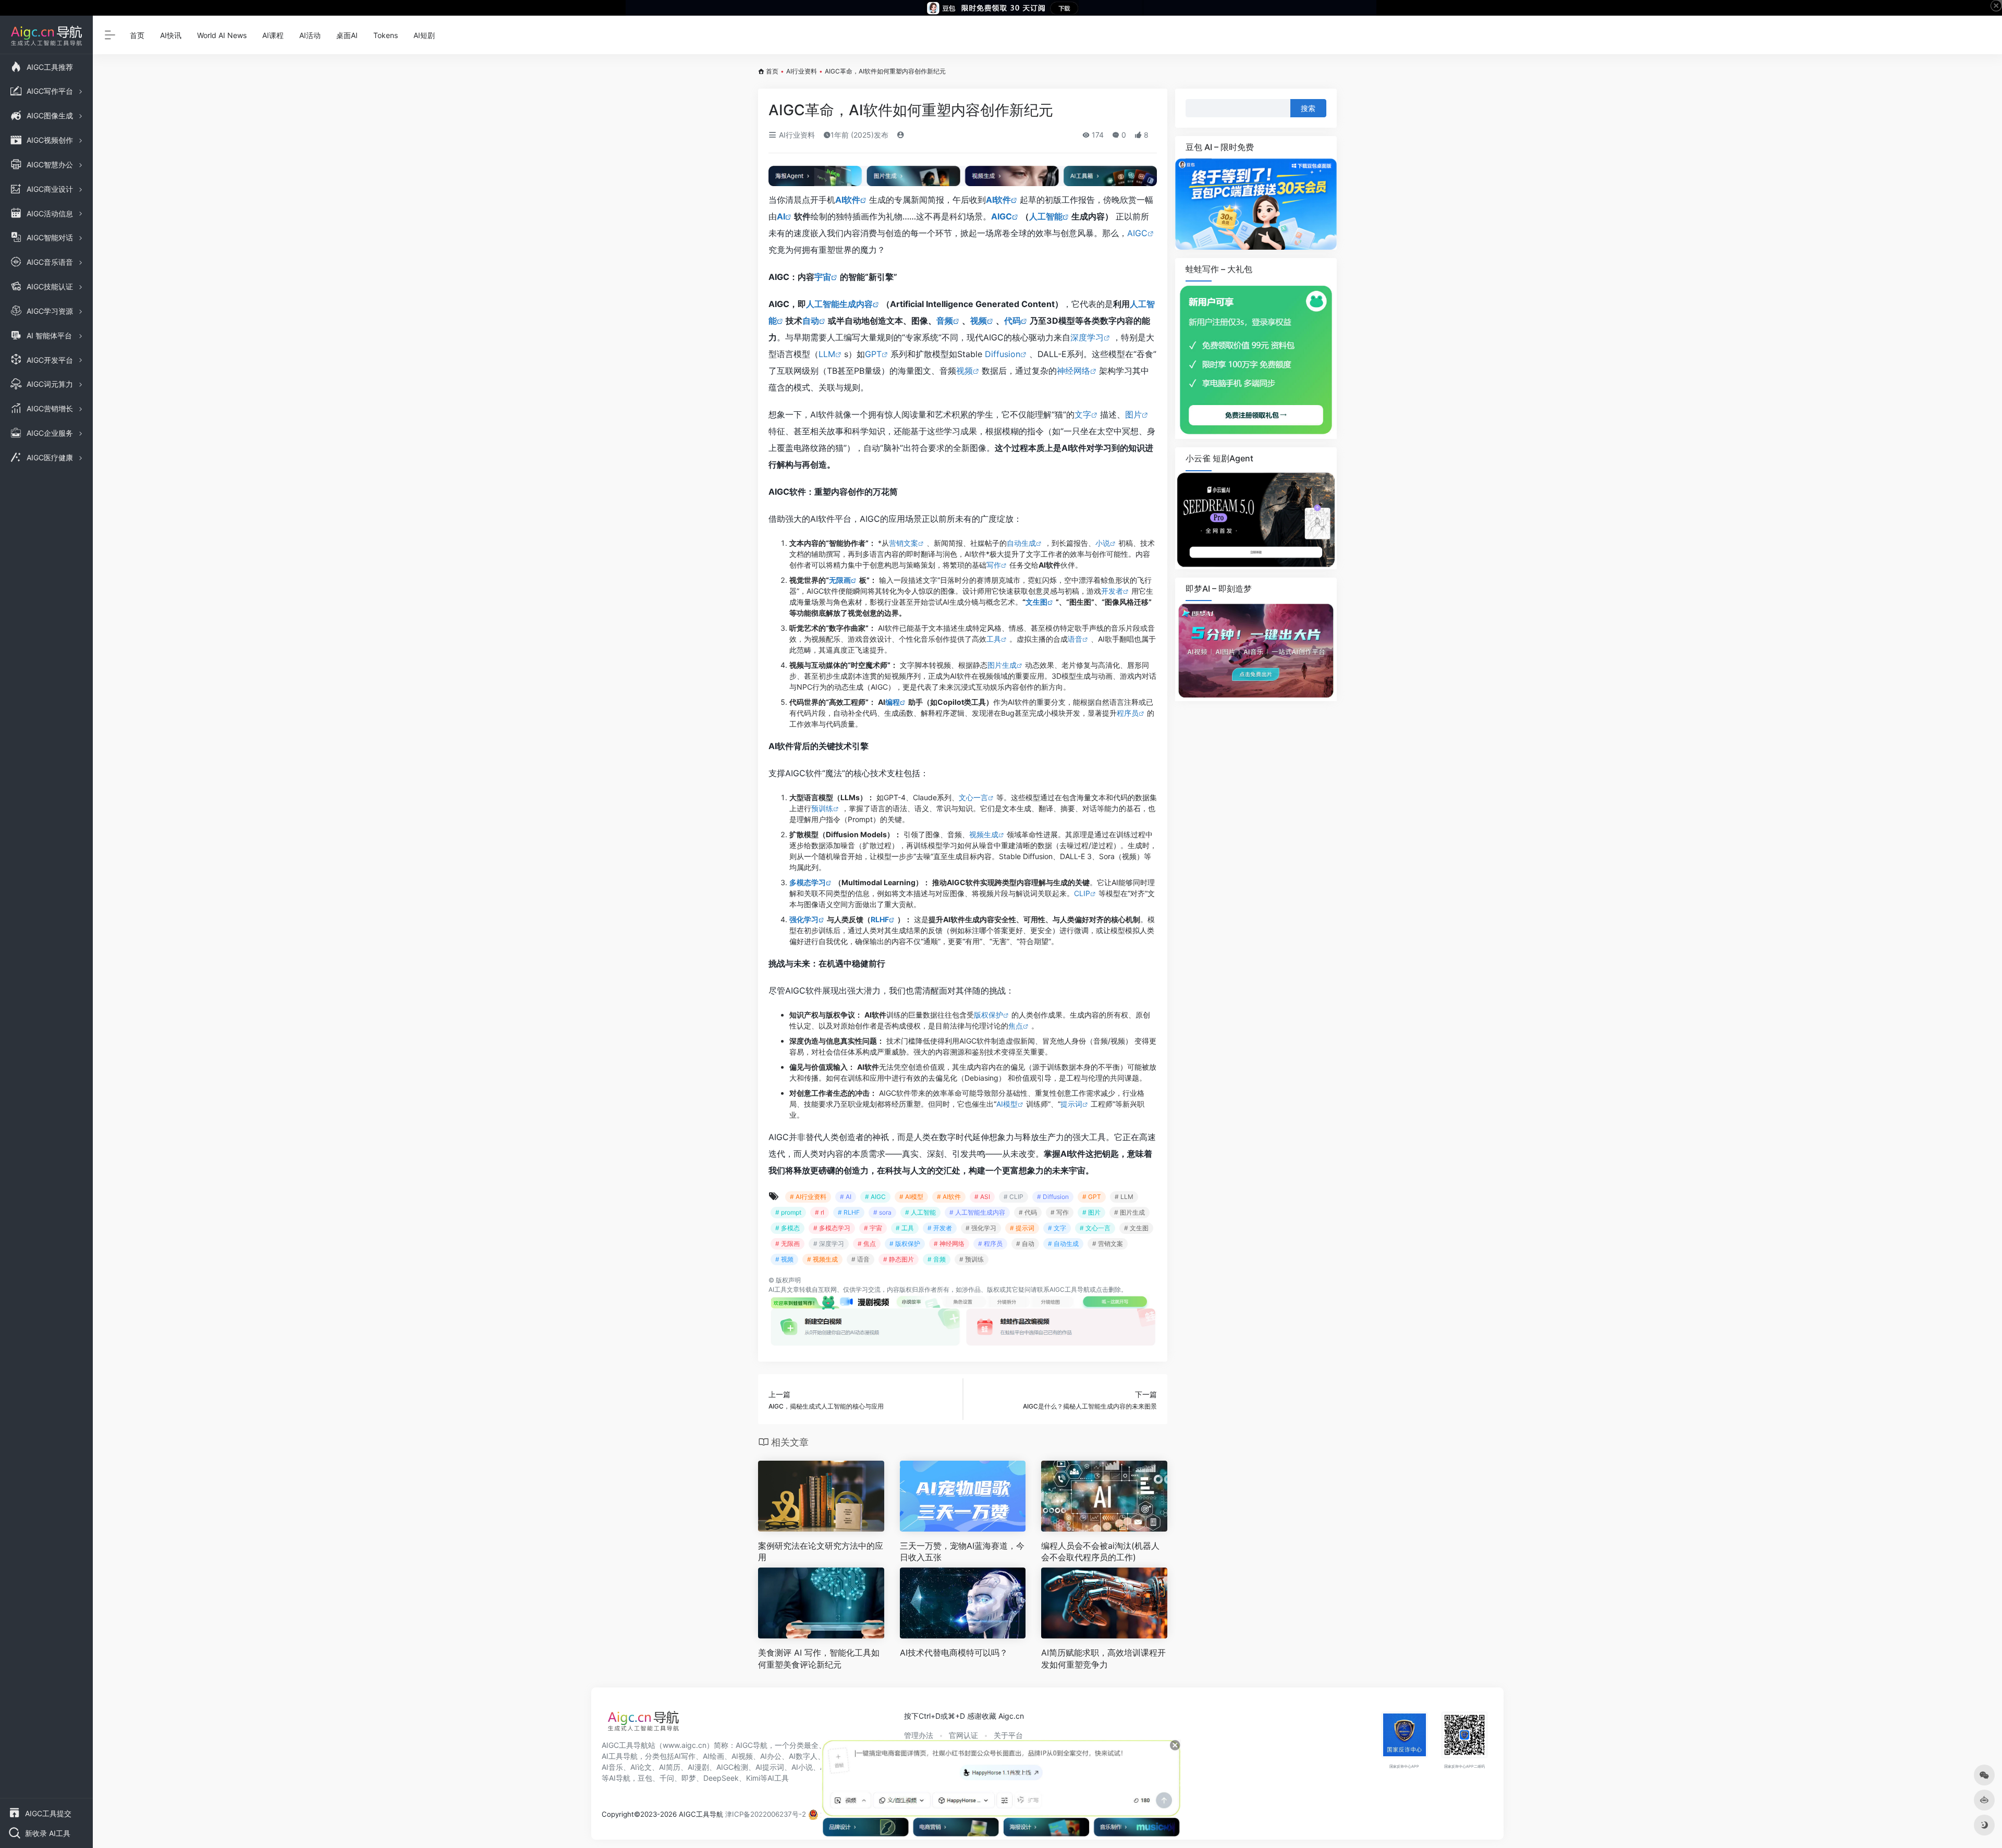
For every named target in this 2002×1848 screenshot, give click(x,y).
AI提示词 (770, 1767)
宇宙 (823, 277)
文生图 (1036, 602)
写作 (994, 565)
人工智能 (1046, 216)
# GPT (1092, 1197)
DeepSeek (721, 1778)
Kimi (753, 1778)
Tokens (386, 35)
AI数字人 (803, 1756)
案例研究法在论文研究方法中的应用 (821, 1552)
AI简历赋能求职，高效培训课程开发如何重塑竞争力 (1103, 1659)
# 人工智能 (920, 1212)
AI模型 (1007, 1104)
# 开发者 (940, 1228)
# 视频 (784, 1259)
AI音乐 (612, 1767)
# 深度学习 (829, 1244)
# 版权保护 (905, 1244)
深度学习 (1087, 337)
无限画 (840, 580)
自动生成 (1021, 543)
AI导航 (620, 1778)
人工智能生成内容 (839, 304)
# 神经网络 (949, 1244)
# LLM (1124, 1197)
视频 (979, 321)
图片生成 (1002, 665)
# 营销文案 (1108, 1244)
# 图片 (1091, 1212)
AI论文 (641, 1767)
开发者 (1112, 591)
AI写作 (685, 1756)
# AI (846, 1197)
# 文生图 (1136, 1228)
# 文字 (1057, 1228)
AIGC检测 (732, 1767)
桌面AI (347, 35)
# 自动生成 (1063, 1244)
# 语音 (860, 1259)
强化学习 (804, 919)
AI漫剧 (698, 1767)
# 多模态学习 (832, 1228)
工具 (994, 639)
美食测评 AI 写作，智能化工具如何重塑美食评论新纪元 (819, 1659)
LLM (827, 354)
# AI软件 (949, 1197)
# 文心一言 (1095, 1228)
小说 (1103, 543)
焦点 (1016, 1026)
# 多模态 (788, 1228)
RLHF (880, 919)
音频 (945, 321)
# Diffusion (1053, 1197)
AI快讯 (171, 35)
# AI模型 (911, 1197)
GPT (873, 354)
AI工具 (778, 1289)
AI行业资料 (802, 71)
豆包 (645, 1778)
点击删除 (1108, 1289)
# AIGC (875, 1197)
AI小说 (802, 1767)
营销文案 (904, 543)
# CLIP (1014, 1197)
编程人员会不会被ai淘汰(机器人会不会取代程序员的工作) (1100, 1552)
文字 (1083, 414)
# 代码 (1028, 1212)
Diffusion (1003, 354)
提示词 (1071, 1104)
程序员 (1128, 713)
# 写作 (1060, 1212)
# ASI (982, 1197)
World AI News (222, 35)
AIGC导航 (752, 1745)
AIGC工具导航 (1070, 1289)
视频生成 (984, 834)
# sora (882, 1212)
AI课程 (273, 35)
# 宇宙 (873, 1228)
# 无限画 (788, 1244)
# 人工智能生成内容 (977, 1212)
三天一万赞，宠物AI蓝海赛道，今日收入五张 (962, 1552)
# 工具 (905, 1228)
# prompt (788, 1212)
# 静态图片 (899, 1259)
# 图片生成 (1130, 1212)
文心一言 (973, 797)
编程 (893, 702)
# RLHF (849, 1212)
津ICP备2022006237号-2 (766, 1814)
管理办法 (919, 1735)
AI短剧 (424, 35)
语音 (1075, 639)
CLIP (1082, 893)
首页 (137, 35)
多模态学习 (808, 882)
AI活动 (310, 35)
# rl (820, 1212)
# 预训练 (972, 1259)
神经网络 (1073, 371)
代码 (1012, 321)
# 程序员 (990, 1244)
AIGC (1002, 216)
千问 (667, 1778)
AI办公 (771, 1756)
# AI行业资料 (808, 1197)
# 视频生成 (822, 1259)
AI (781, 216)
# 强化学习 (981, 1228)
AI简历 (670, 1767)
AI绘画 (713, 1756)
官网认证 (963, 1735)
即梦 (689, 1778)
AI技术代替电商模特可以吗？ (954, 1653)
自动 (811, 321)
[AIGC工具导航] (643, 1724)
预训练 (822, 808)
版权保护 (988, 1015)
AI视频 (742, 1756)
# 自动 (1025, 1244)
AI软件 (848, 200)
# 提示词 (1022, 1228)
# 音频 (937, 1259)
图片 (1133, 414)
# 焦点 (867, 1244)
